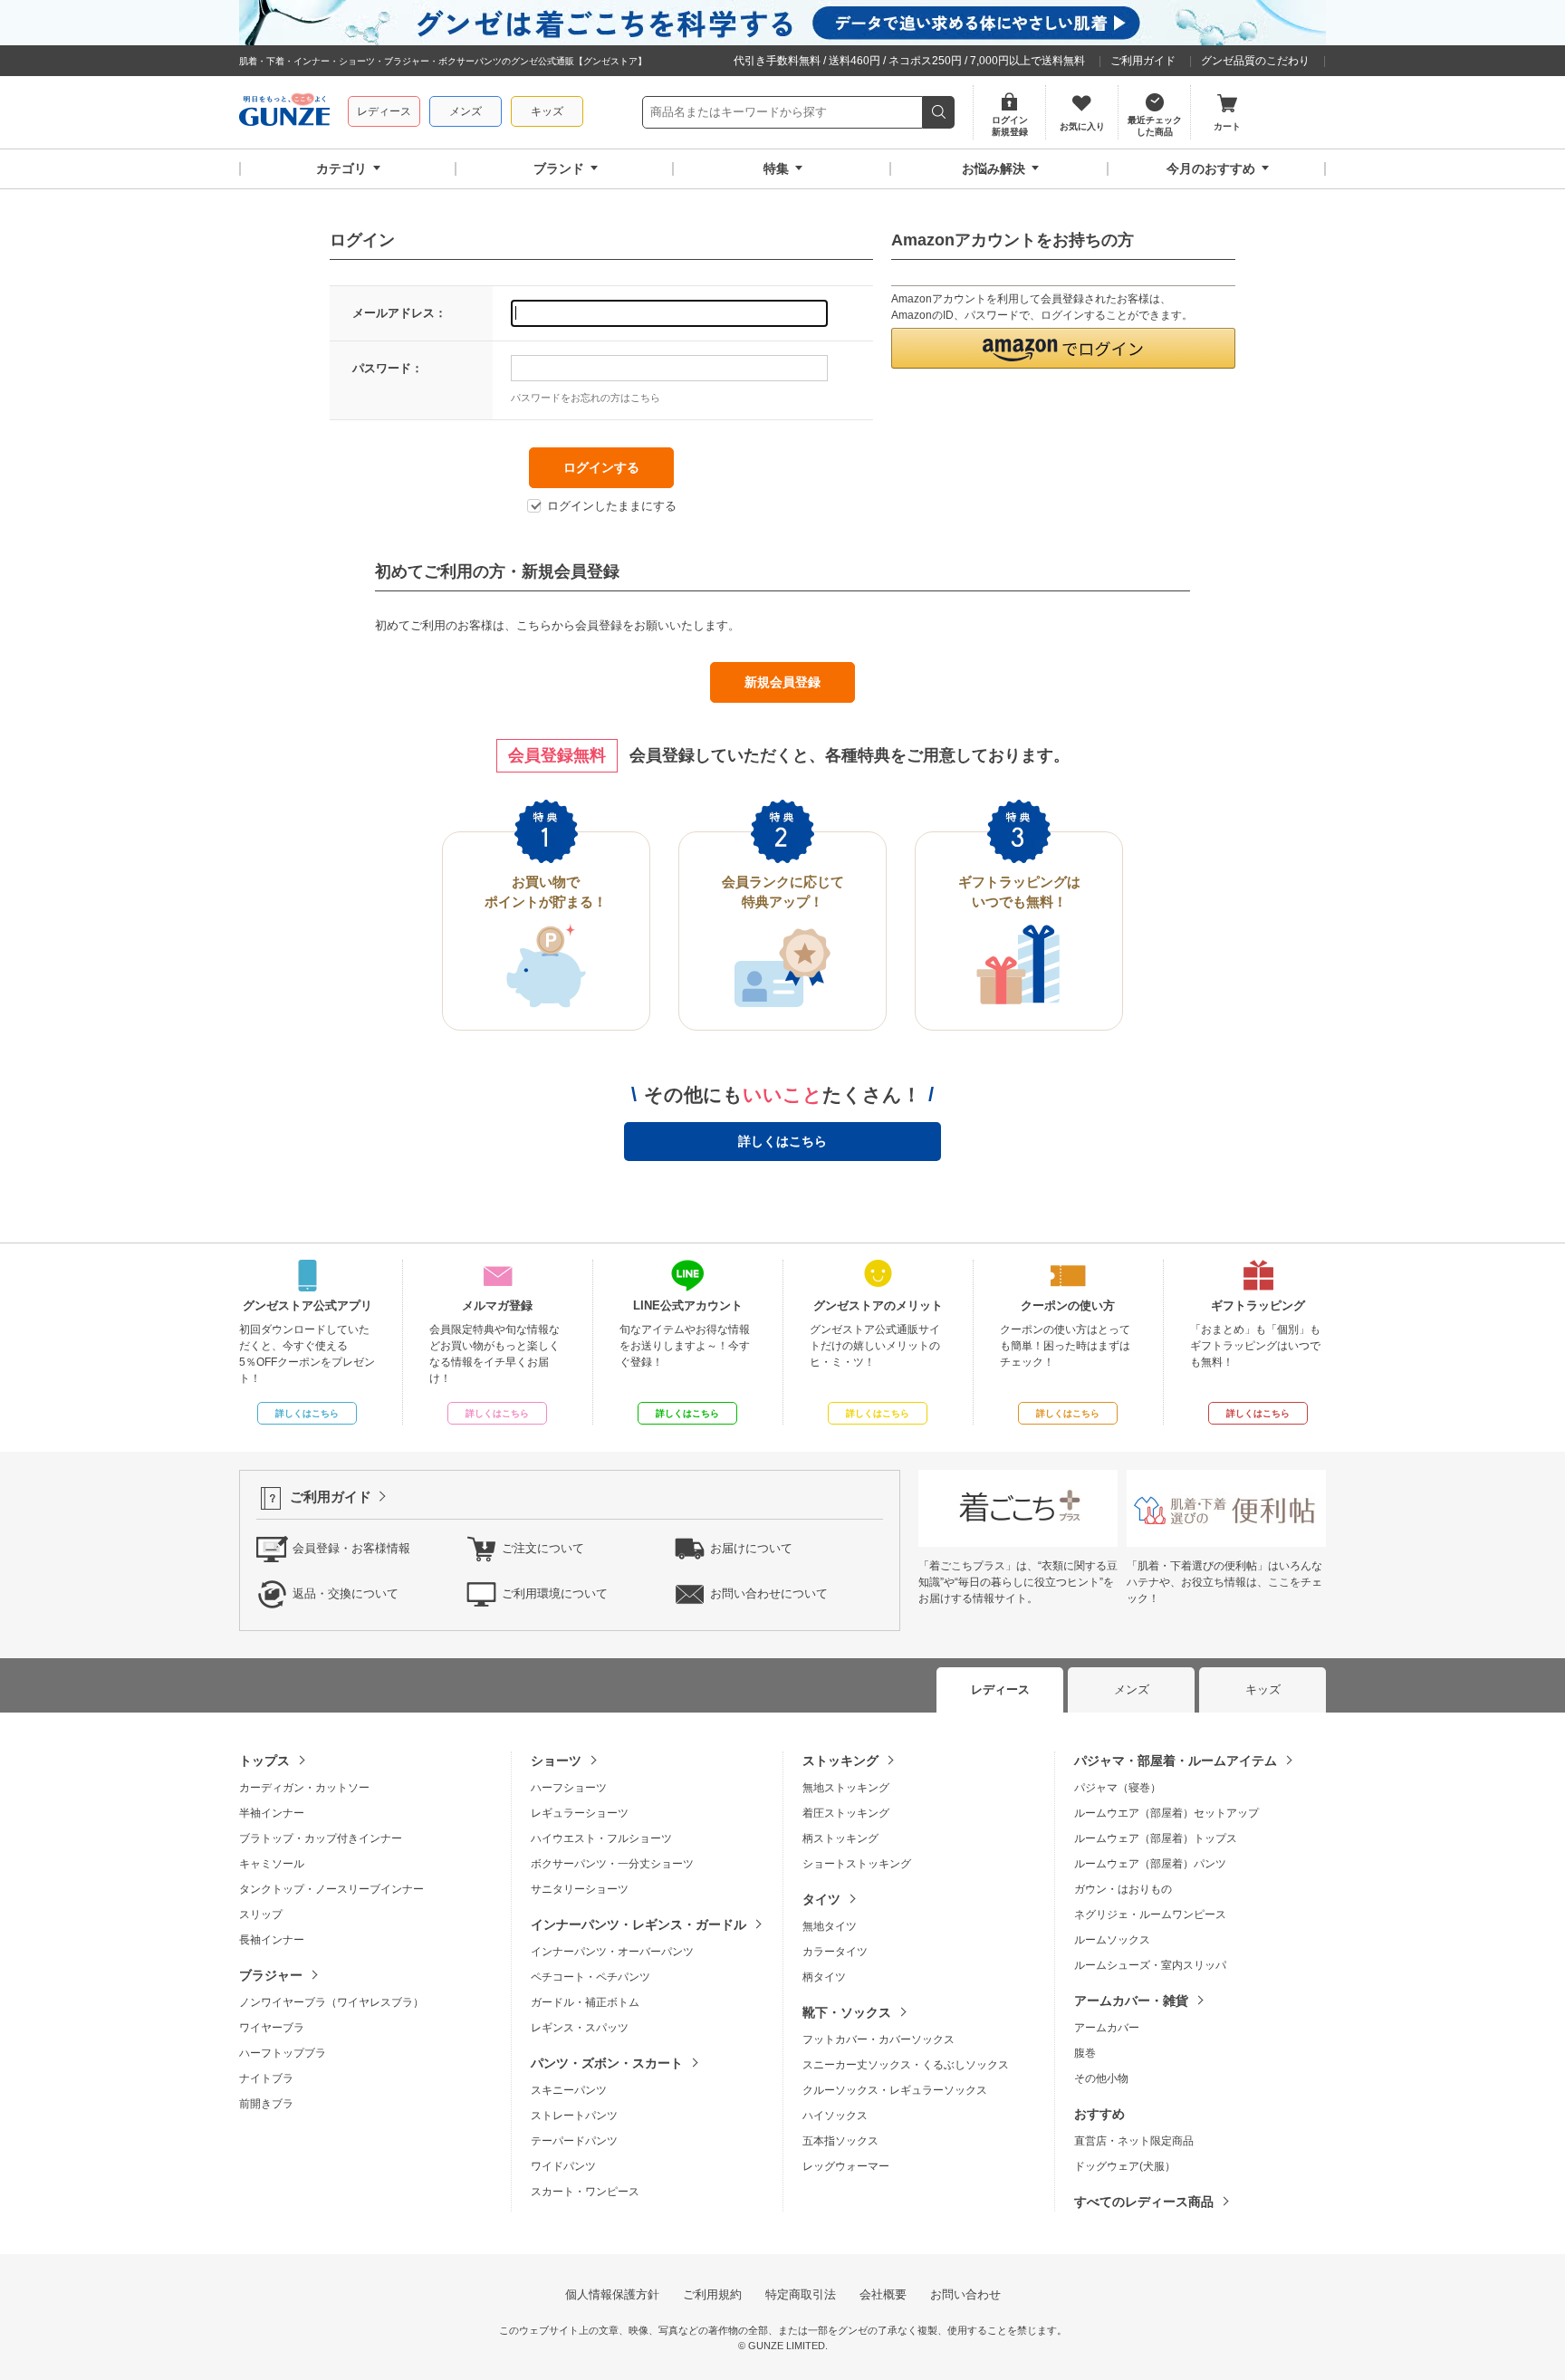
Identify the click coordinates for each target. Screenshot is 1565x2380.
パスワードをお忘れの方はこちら (586, 398)
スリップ (261, 1915)
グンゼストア (284, 112)
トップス (264, 1761)
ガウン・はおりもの (1123, 1889)
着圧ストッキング (846, 1813)
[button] (1063, 348)
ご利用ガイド (1143, 61)
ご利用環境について (555, 1593)
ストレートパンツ (574, 2116)
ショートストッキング (857, 1864)
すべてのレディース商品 (1144, 2202)
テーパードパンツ (574, 2141)
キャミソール (272, 1864)
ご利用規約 (712, 2294)
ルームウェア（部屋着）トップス (1156, 1838)
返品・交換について (346, 1593)
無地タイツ (830, 1926)
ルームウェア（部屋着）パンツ (1150, 1864)
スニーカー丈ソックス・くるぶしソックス (906, 2065)
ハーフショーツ (569, 1788)
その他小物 (1101, 2078)
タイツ (821, 1899)
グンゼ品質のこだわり (1255, 61)
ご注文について (543, 1548)
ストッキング (840, 1761)
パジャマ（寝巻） (1118, 1788)
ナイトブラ (266, 2078)
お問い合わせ (965, 2294)
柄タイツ (824, 1977)
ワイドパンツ (563, 2166)
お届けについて (751, 1548)
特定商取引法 (801, 2294)
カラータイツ (835, 1952)
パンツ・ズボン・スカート (607, 2063)
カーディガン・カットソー (304, 1788)
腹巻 (1085, 2053)
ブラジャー (271, 1975)
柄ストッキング (840, 1838)
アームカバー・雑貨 (1131, 2001)
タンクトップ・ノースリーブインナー (331, 1889)
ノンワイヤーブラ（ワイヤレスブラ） (331, 2002)
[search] (939, 112)
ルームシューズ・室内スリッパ (1150, 1965)
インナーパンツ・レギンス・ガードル (638, 1924)
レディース (384, 111)
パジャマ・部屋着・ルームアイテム (1176, 1761)
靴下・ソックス (847, 2012)
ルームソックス (1112, 1940)
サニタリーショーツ (580, 1889)
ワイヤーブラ (272, 2028)
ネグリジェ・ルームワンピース (1150, 1915)
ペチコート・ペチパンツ (590, 1977)
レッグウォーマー (846, 2166)
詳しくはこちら (782, 1141)
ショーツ (556, 1761)
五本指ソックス (840, 2141)
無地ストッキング (846, 1788)
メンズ (466, 111)
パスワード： (388, 368)
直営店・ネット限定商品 (1134, 2141)
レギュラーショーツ (580, 1813)
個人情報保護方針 (612, 2294)
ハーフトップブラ (283, 2053)
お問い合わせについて (769, 1593)
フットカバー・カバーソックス (879, 2039)
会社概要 (883, 2294)
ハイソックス (835, 2116)
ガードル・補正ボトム (585, 2002)
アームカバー (1107, 2028)
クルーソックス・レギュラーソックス (895, 2090)
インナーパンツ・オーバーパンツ (612, 1952)
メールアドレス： (399, 313)
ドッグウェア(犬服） (1125, 2166)
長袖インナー (272, 1940)
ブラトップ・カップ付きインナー (321, 1838)
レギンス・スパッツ (580, 2028)
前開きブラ (266, 2104)
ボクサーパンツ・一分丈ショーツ (612, 1864)
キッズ (547, 111)
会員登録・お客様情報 (351, 1548)
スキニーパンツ (569, 2090)
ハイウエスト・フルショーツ (601, 1838)
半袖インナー (272, 1813)
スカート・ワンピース (585, 2192)
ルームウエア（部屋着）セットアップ (1167, 1813)
